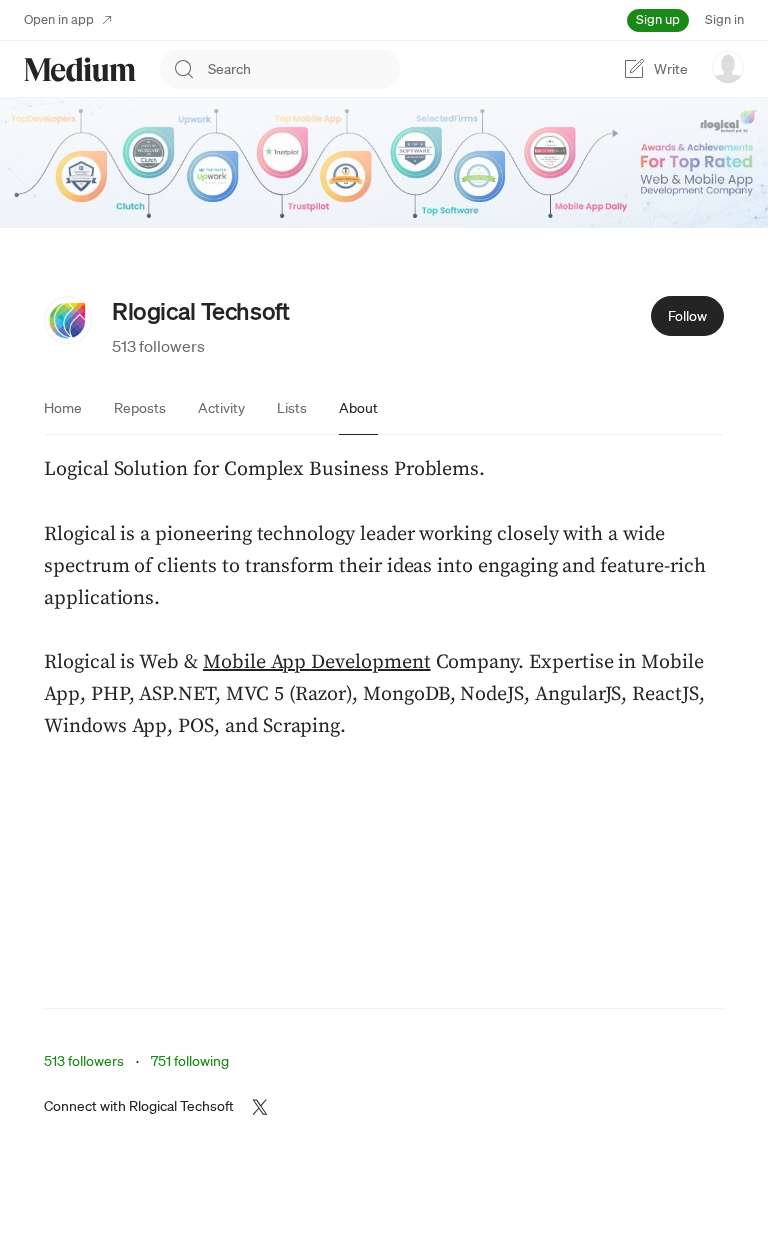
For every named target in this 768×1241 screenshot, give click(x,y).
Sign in (724, 19)
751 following (190, 1061)
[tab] (63, 408)
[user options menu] (728, 67)
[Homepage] (80, 69)
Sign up (658, 19)
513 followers (158, 346)
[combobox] (304, 69)
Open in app (59, 19)
